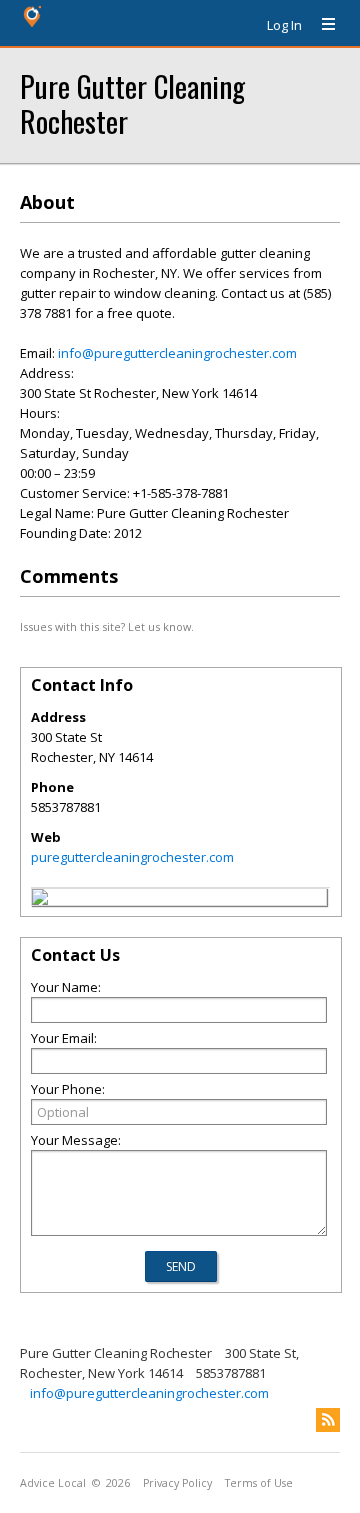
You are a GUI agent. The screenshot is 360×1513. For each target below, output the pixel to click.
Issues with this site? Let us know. (107, 626)
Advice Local (53, 1483)
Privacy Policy (177, 1483)
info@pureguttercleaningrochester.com (177, 353)
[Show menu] (321, 25)
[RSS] (328, 1420)
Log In (284, 25)
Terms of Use (259, 1483)
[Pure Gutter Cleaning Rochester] (40, 900)
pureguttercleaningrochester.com (132, 857)
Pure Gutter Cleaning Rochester (132, 103)
